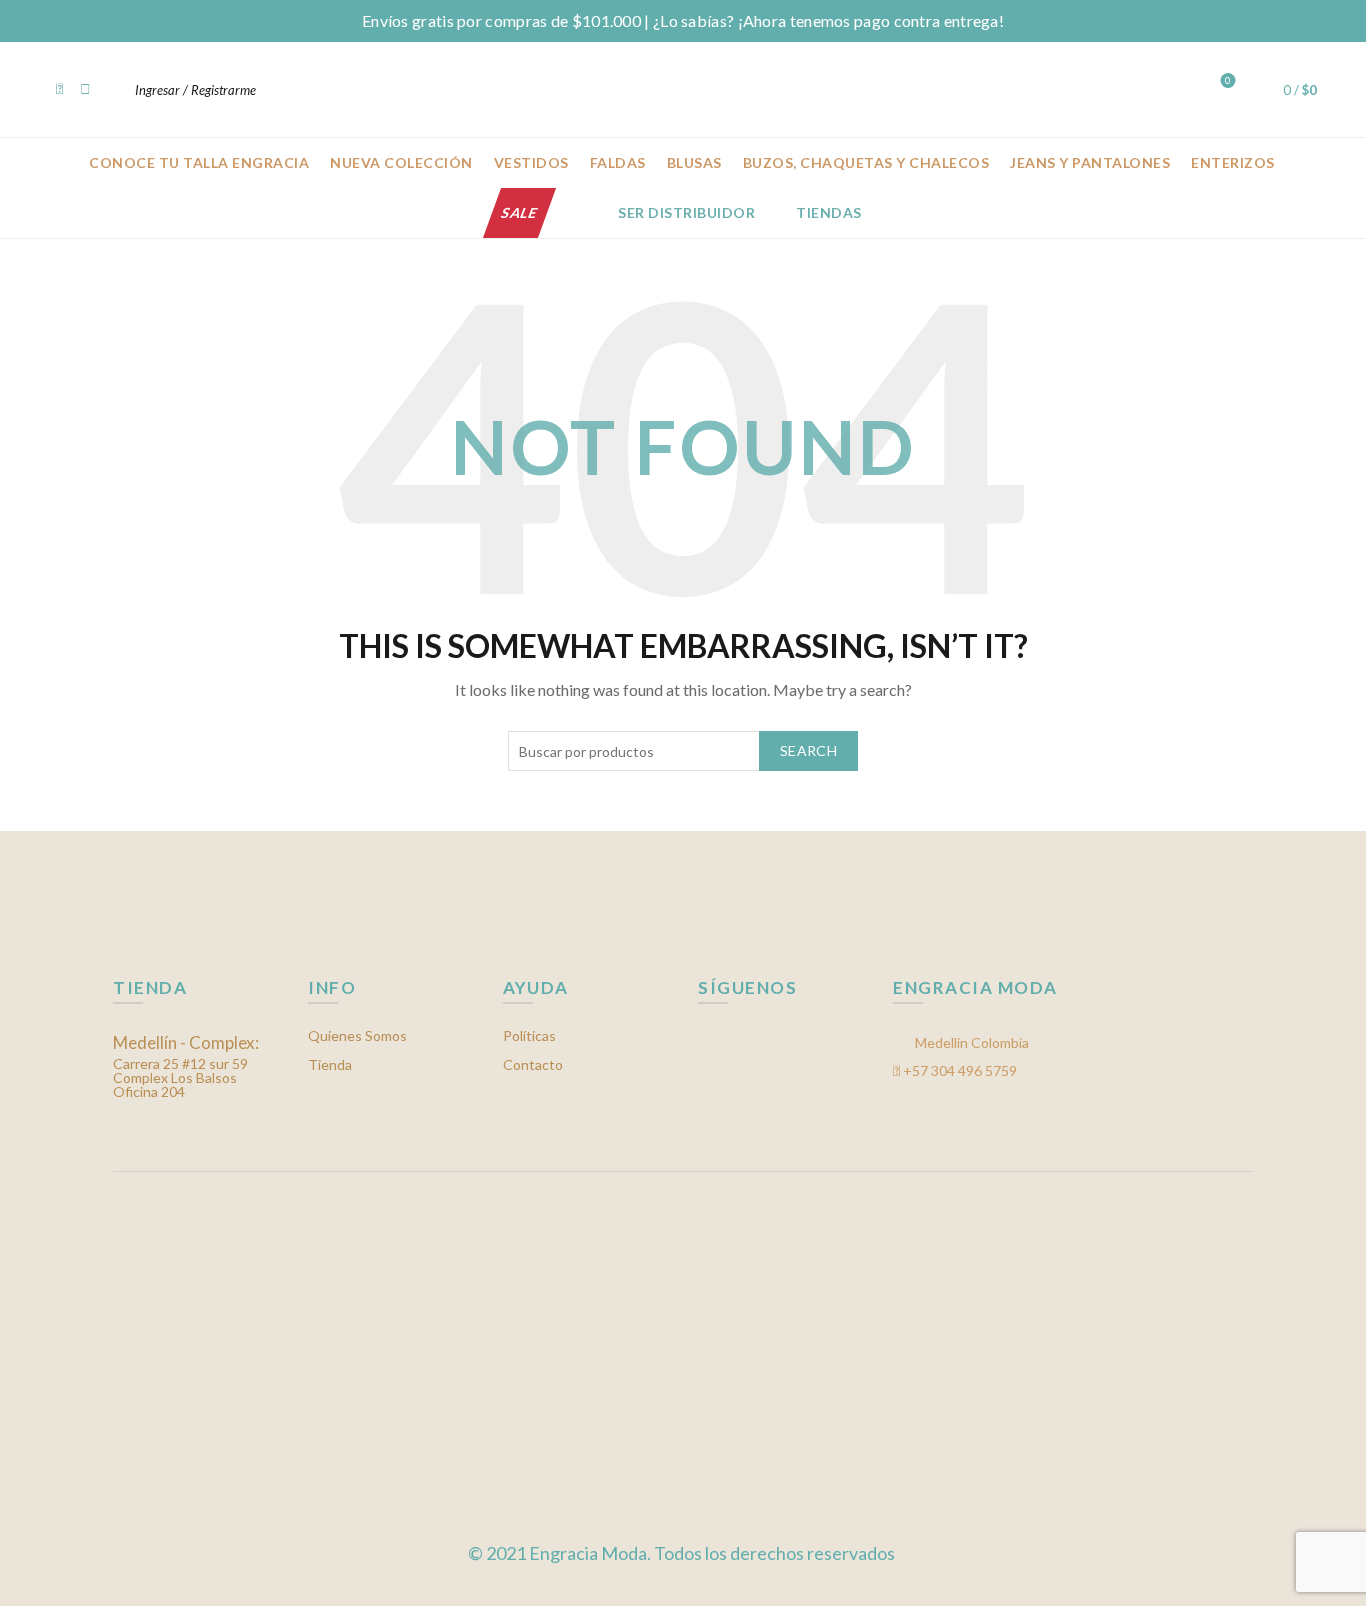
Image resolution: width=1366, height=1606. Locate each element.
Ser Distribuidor (686, 212)
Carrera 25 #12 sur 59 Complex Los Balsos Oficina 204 (186, 1067)
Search (808, 750)
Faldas (618, 162)
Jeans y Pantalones (1090, 162)
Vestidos (531, 162)
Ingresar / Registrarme (195, 90)
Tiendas (829, 212)
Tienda (330, 1064)
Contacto (533, 1064)
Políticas (529, 1035)
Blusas (694, 162)
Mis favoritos (1228, 80)
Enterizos (1233, 162)
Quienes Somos (357, 1035)
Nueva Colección (401, 162)
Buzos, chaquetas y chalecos (866, 162)
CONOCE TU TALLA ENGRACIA (199, 162)
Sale (519, 212)
